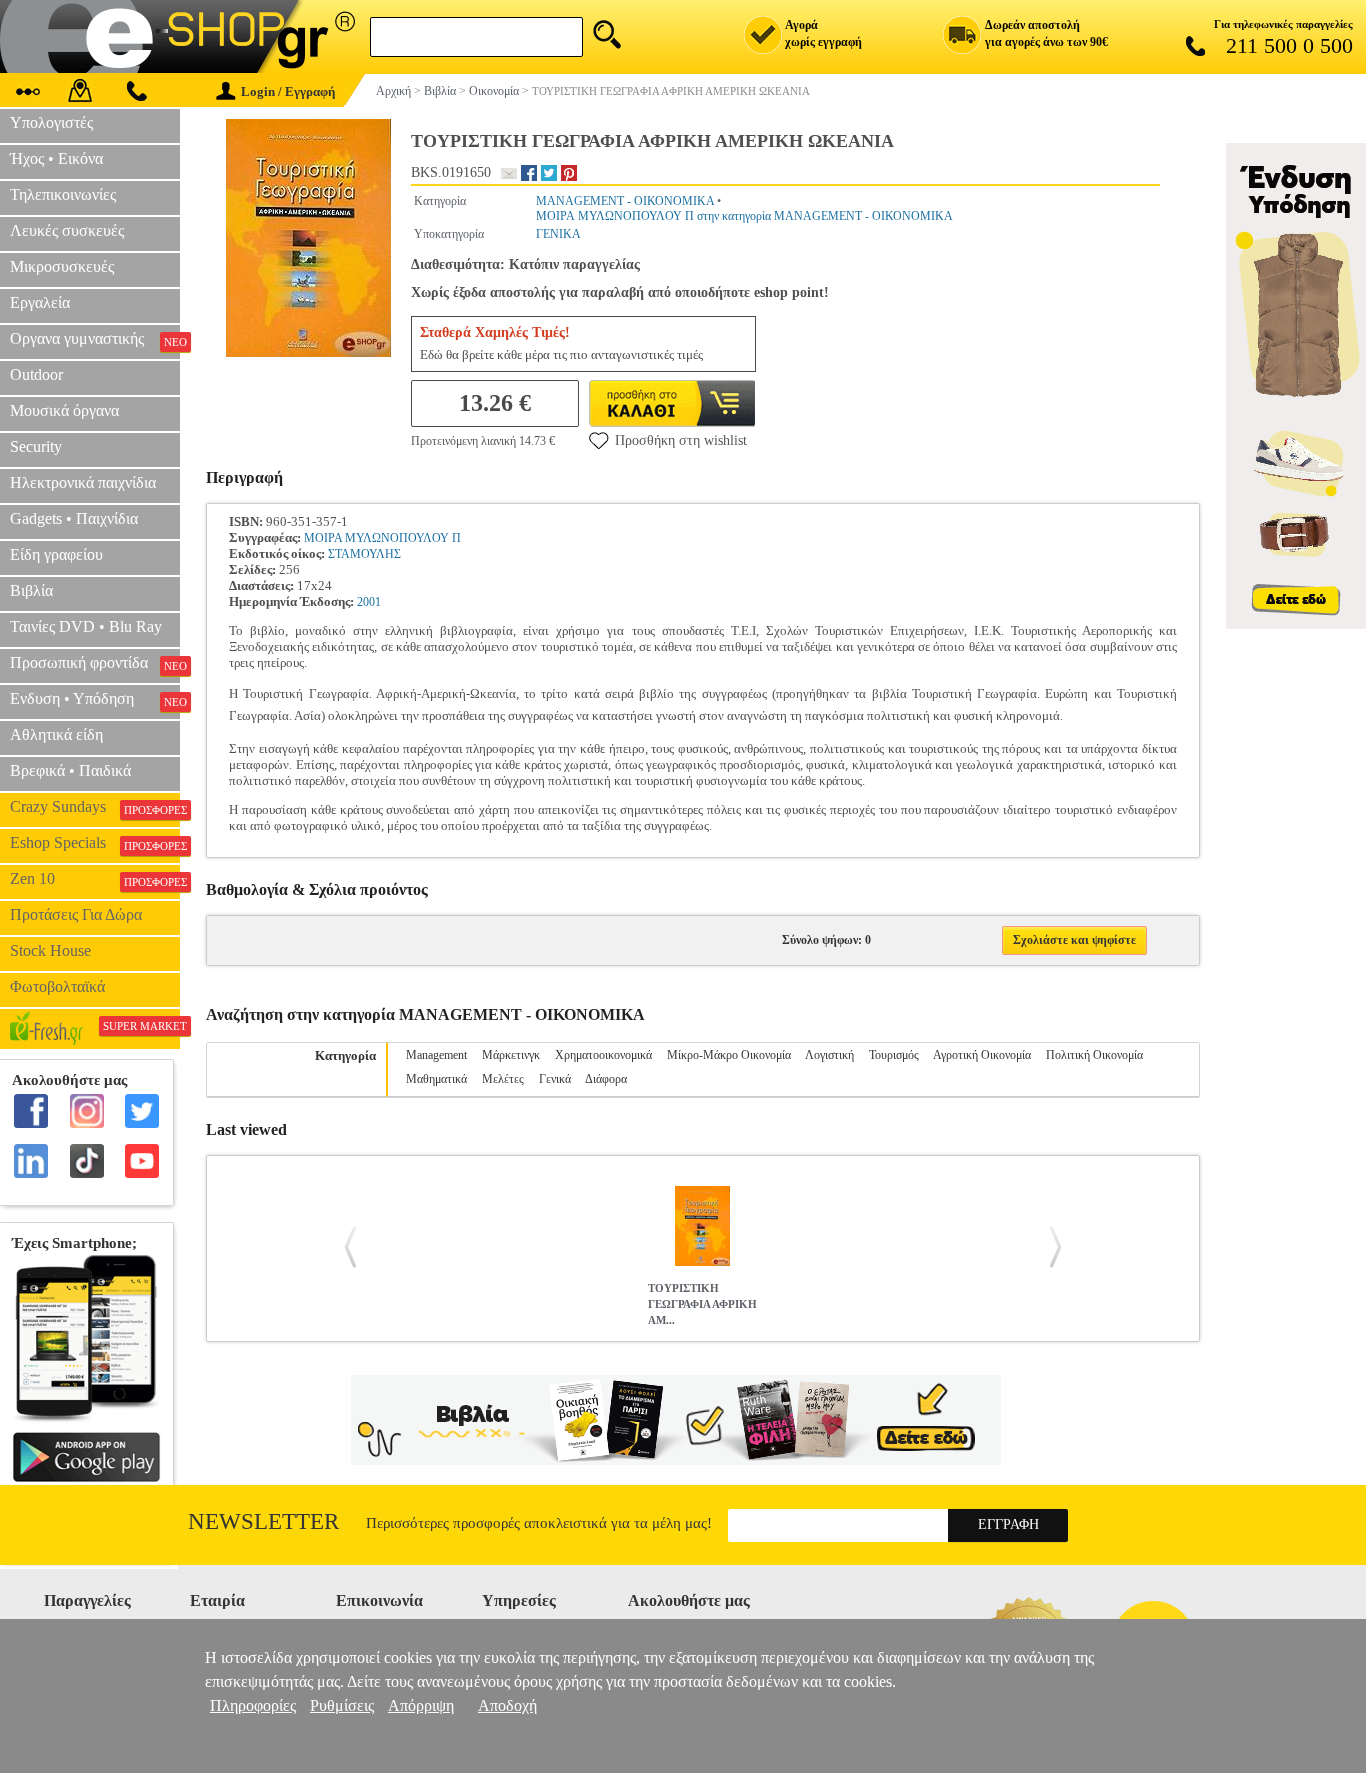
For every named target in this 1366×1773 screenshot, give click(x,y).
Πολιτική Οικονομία (1094, 1055)
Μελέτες (503, 1079)
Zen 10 (95, 879)
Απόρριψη (421, 1705)
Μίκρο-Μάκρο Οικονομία (729, 1055)
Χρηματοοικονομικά (603, 1055)
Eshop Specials (95, 843)
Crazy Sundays (95, 807)
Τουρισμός (894, 1055)
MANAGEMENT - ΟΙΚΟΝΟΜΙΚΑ (625, 201)
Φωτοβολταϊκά (57, 986)
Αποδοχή (507, 1705)
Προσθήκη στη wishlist (681, 440)
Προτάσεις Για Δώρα (76, 914)
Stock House (50, 950)
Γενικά (555, 1079)
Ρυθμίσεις (342, 1705)
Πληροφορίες (253, 1705)
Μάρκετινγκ (511, 1055)
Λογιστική (829, 1055)
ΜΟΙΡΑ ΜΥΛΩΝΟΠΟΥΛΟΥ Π (382, 538)
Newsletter (263, 1521)
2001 (369, 602)
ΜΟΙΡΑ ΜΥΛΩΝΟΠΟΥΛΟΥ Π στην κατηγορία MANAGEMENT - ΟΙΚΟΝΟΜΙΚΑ (744, 216)
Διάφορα (606, 1079)
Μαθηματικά (436, 1079)
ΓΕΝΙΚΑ (558, 234)
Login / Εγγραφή (288, 91)
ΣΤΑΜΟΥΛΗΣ (364, 554)
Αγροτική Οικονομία (982, 1055)
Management (436, 1055)
